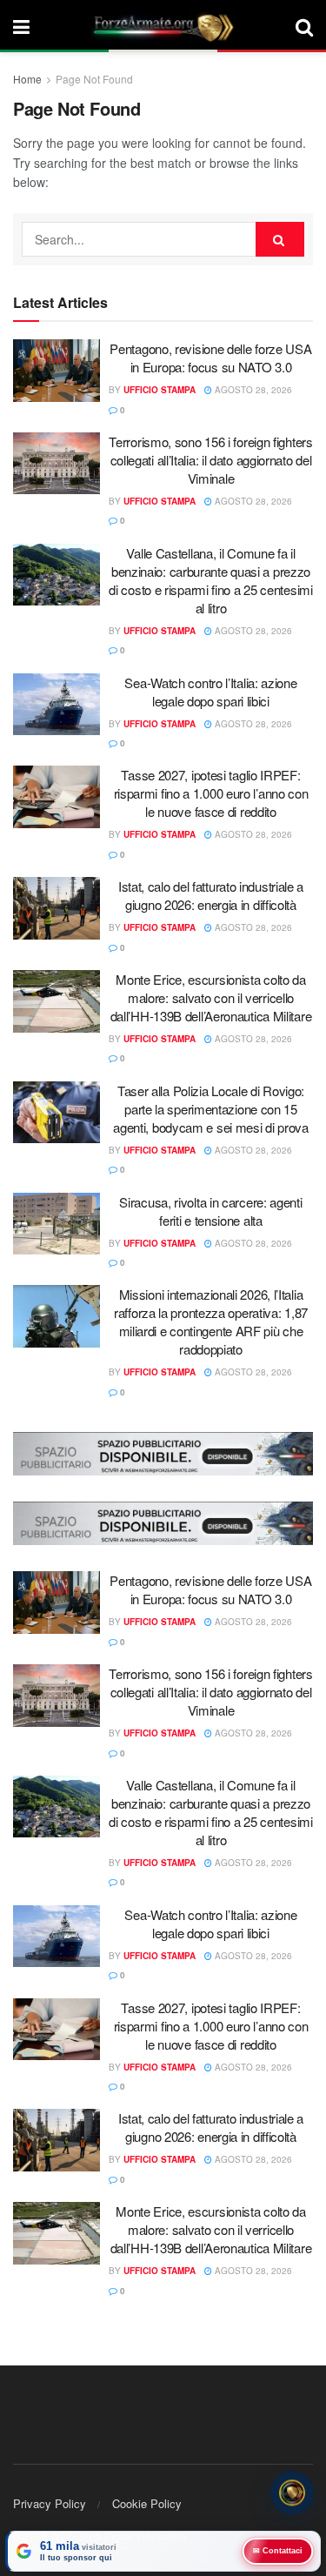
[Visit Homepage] (163, 26)
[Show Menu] (21, 26)
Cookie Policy (147, 2503)
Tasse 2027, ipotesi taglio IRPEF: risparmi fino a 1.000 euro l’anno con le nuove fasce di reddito (211, 793)
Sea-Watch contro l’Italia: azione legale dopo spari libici (210, 692)
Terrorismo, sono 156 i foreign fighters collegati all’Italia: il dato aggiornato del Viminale (210, 460)
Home (27, 79)
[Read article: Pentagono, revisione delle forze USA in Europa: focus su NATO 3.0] (57, 371)
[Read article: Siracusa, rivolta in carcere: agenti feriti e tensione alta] (57, 1224)
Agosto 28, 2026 (252, 390)
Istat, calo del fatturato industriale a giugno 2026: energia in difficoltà (211, 895)
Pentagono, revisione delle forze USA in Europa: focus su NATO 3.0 (210, 358)
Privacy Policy (50, 2503)
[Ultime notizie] (292, 2493)
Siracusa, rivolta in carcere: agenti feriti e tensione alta (210, 1211)
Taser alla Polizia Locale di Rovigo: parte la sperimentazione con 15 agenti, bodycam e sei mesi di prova (211, 1109)
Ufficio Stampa (160, 390)
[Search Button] (304, 26)
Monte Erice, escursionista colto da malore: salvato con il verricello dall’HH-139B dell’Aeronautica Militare (211, 997)
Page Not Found (94, 79)
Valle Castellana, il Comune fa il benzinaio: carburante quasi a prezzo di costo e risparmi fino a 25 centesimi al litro (210, 580)
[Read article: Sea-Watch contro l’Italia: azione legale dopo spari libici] (57, 705)
